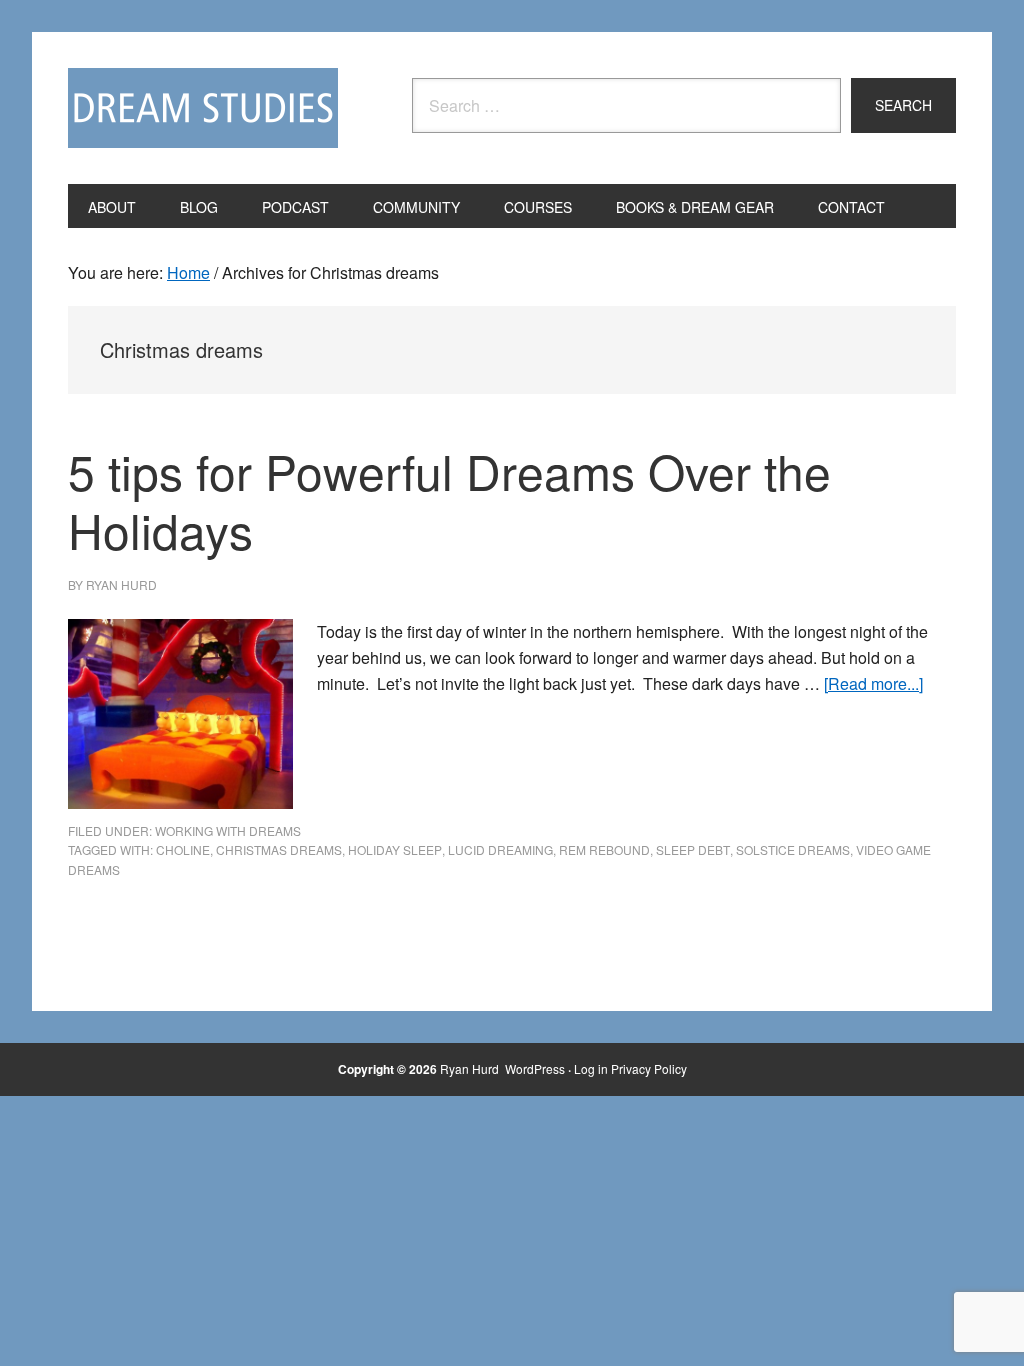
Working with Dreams (228, 830)
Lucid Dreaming (500, 849)
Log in (591, 1068)
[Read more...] (873, 683)
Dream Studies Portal (203, 108)
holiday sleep (395, 849)
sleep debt (693, 849)
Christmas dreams (279, 849)
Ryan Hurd (471, 1068)
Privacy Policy (649, 1068)
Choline (183, 849)
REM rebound (604, 849)
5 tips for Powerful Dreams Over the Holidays (449, 500)
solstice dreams (793, 849)
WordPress (535, 1068)
